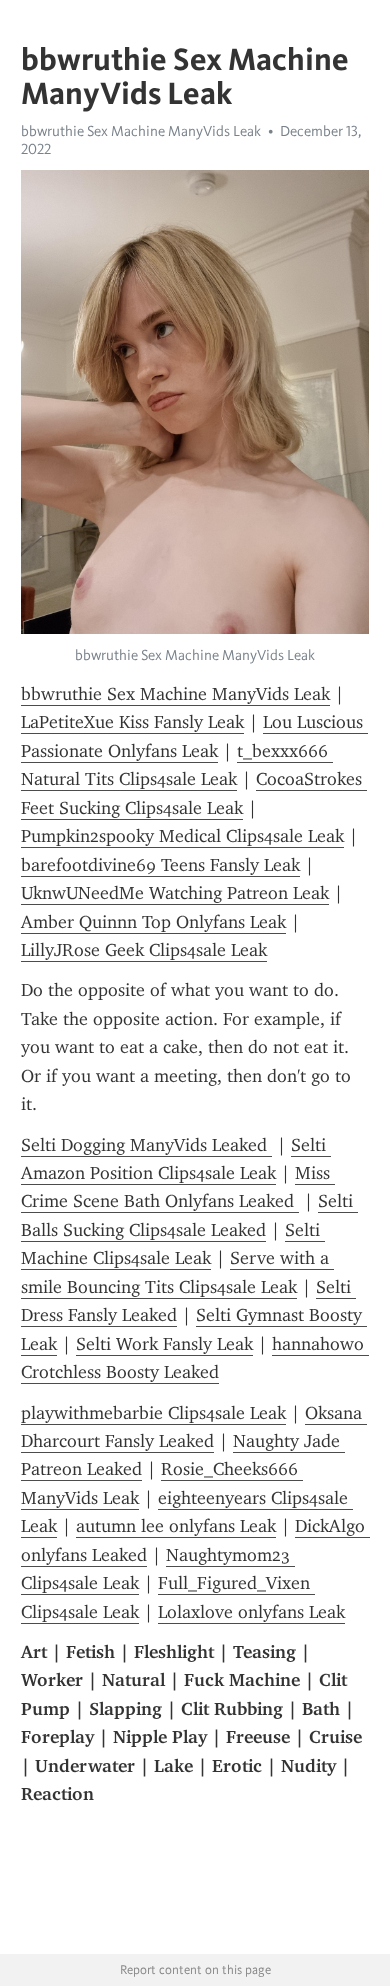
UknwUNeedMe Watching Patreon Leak (175, 893)
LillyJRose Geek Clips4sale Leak (144, 950)
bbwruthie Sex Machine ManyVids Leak (141, 131)
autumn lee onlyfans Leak (176, 1526)
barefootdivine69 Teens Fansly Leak (160, 865)
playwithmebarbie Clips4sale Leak (153, 1413)
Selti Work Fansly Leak (164, 1344)
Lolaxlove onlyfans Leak (251, 1612)
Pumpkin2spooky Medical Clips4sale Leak (182, 836)
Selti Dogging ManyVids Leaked (146, 1145)
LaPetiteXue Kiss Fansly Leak (132, 722)
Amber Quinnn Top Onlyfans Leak (153, 922)
